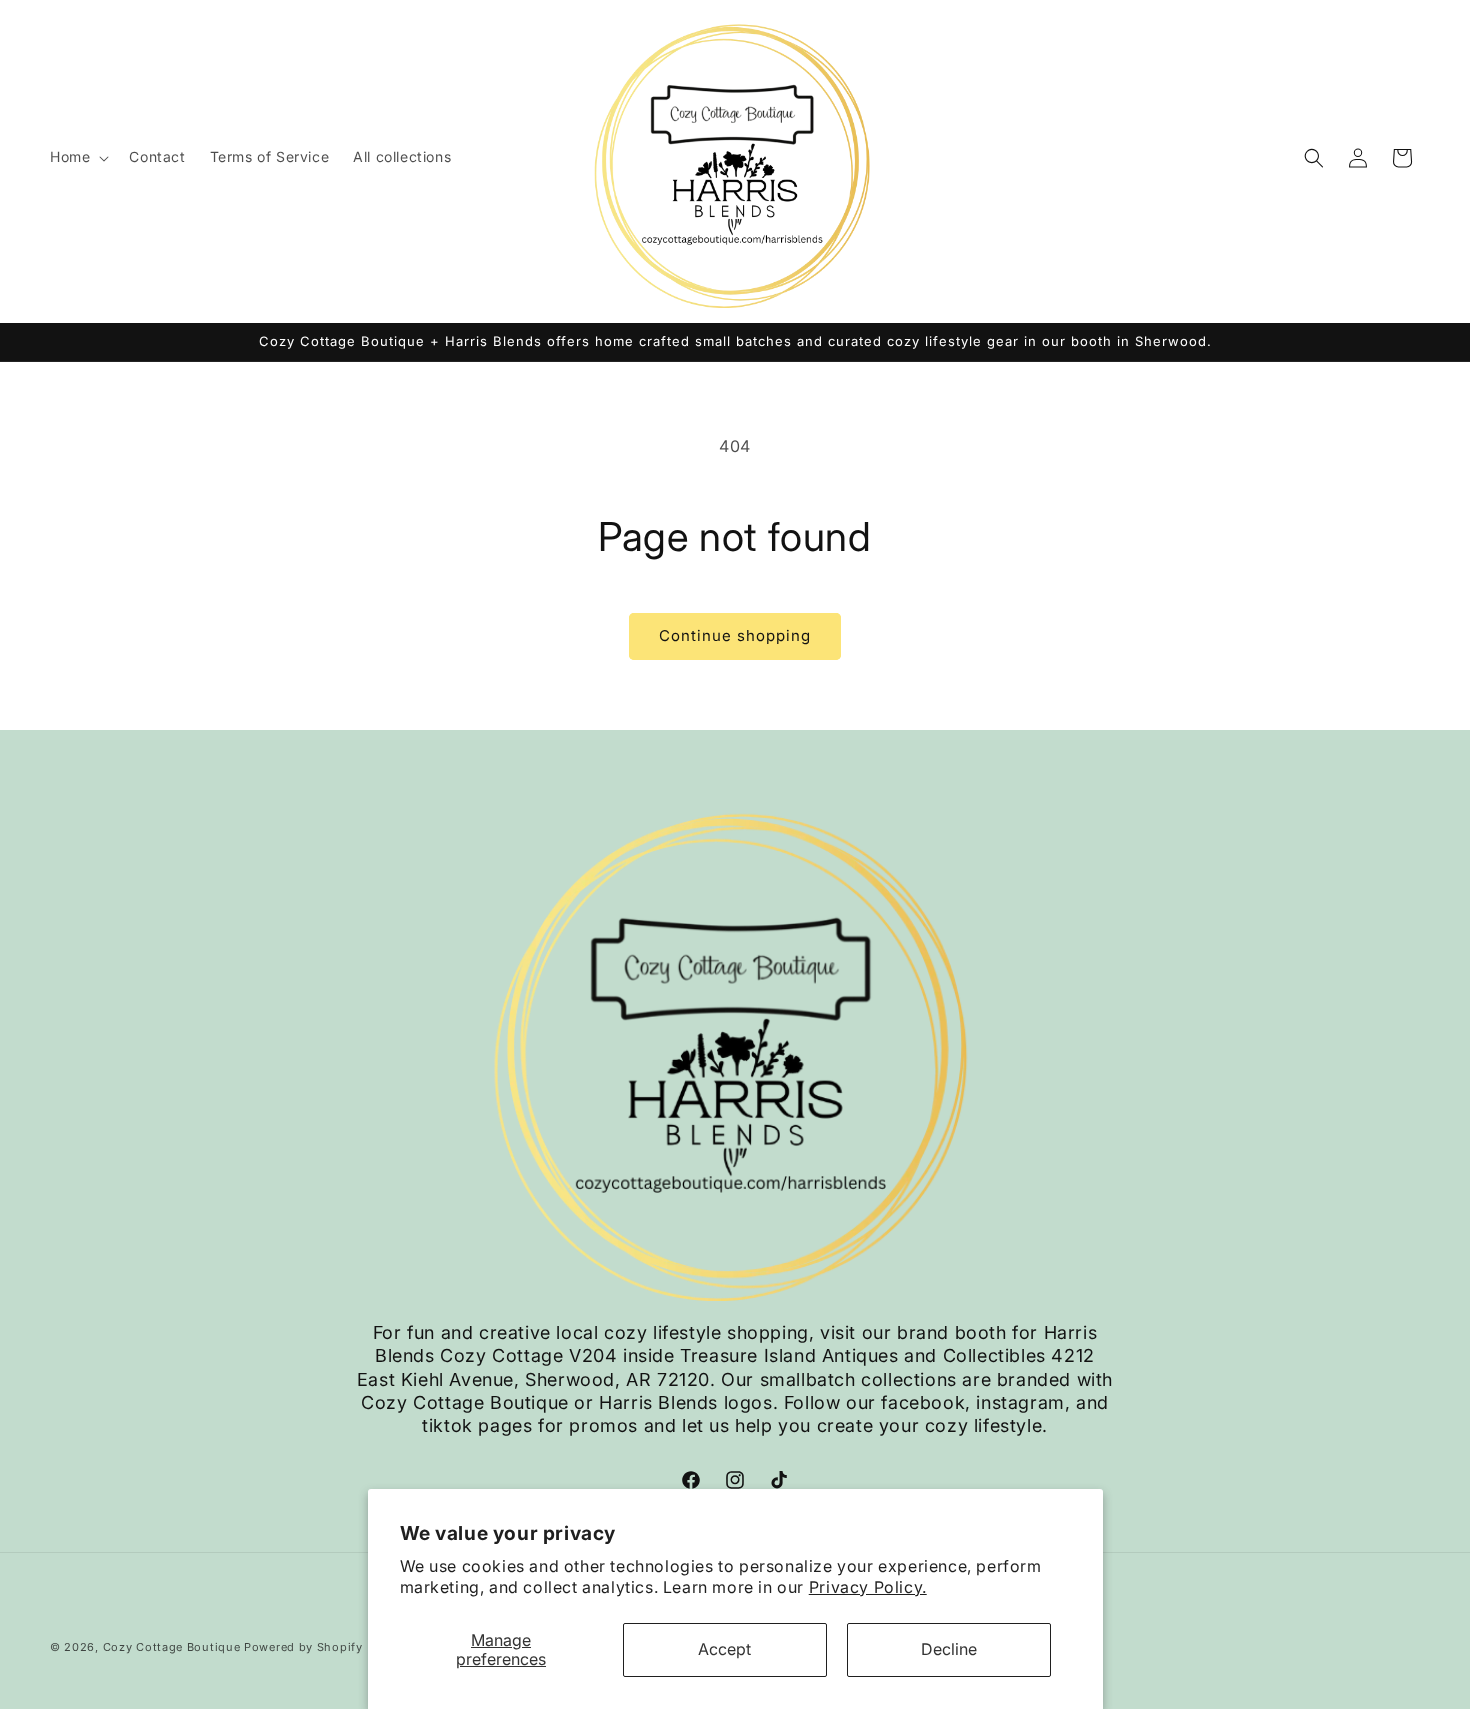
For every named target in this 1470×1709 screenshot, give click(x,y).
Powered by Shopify (303, 1647)
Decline (949, 1649)
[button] (77, 157)
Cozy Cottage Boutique (172, 1647)
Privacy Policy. (868, 1587)
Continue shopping (735, 635)
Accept (724, 1649)
